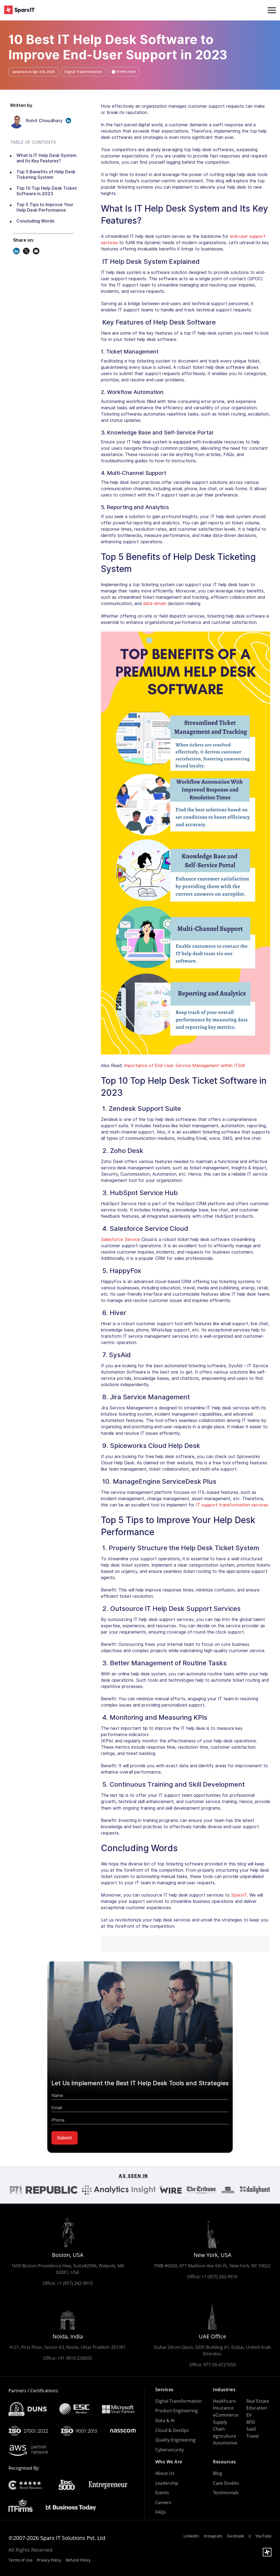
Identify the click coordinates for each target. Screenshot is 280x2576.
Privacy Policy (49, 2560)
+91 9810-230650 (75, 2358)
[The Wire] (171, 2190)
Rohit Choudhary (44, 121)
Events (162, 2493)
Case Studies (226, 2483)
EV (249, 2415)
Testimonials (226, 2493)
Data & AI (165, 2420)
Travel (253, 2436)
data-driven (155, 604)
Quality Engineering (175, 2440)
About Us (165, 2473)
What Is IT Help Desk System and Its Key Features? (46, 158)
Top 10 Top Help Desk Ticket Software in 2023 (47, 191)
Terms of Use (21, 2560)
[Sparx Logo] (19, 10)
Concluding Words (35, 221)
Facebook (235, 2536)
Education (257, 2408)
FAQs (161, 2512)
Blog (218, 2473)
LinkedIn (191, 2536)
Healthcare (224, 2401)
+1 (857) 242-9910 (75, 2283)
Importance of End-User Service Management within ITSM (184, 1066)
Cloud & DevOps (172, 2430)
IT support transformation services (232, 1505)
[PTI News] (16, 2190)
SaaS (251, 2429)
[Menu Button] (272, 10)
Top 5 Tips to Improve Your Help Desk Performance (45, 207)
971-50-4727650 (220, 2365)
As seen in (133, 2176)
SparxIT (239, 1895)
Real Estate (258, 2401)
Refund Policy (78, 2560)
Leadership (167, 2483)
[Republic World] (52, 2190)
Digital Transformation (179, 2401)
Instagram (213, 2536)
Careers (163, 2502)
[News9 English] (228, 2190)
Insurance (223, 2408)
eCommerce (226, 2415)
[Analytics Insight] (119, 2190)
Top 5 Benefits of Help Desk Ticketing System (46, 175)
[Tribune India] (201, 2190)
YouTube (263, 2536)
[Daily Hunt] (255, 2190)
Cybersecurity (170, 2450)
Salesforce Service (120, 1239)
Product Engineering (177, 2411)
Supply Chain (220, 2426)
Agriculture (224, 2436)
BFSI (251, 2422)
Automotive (225, 2443)
